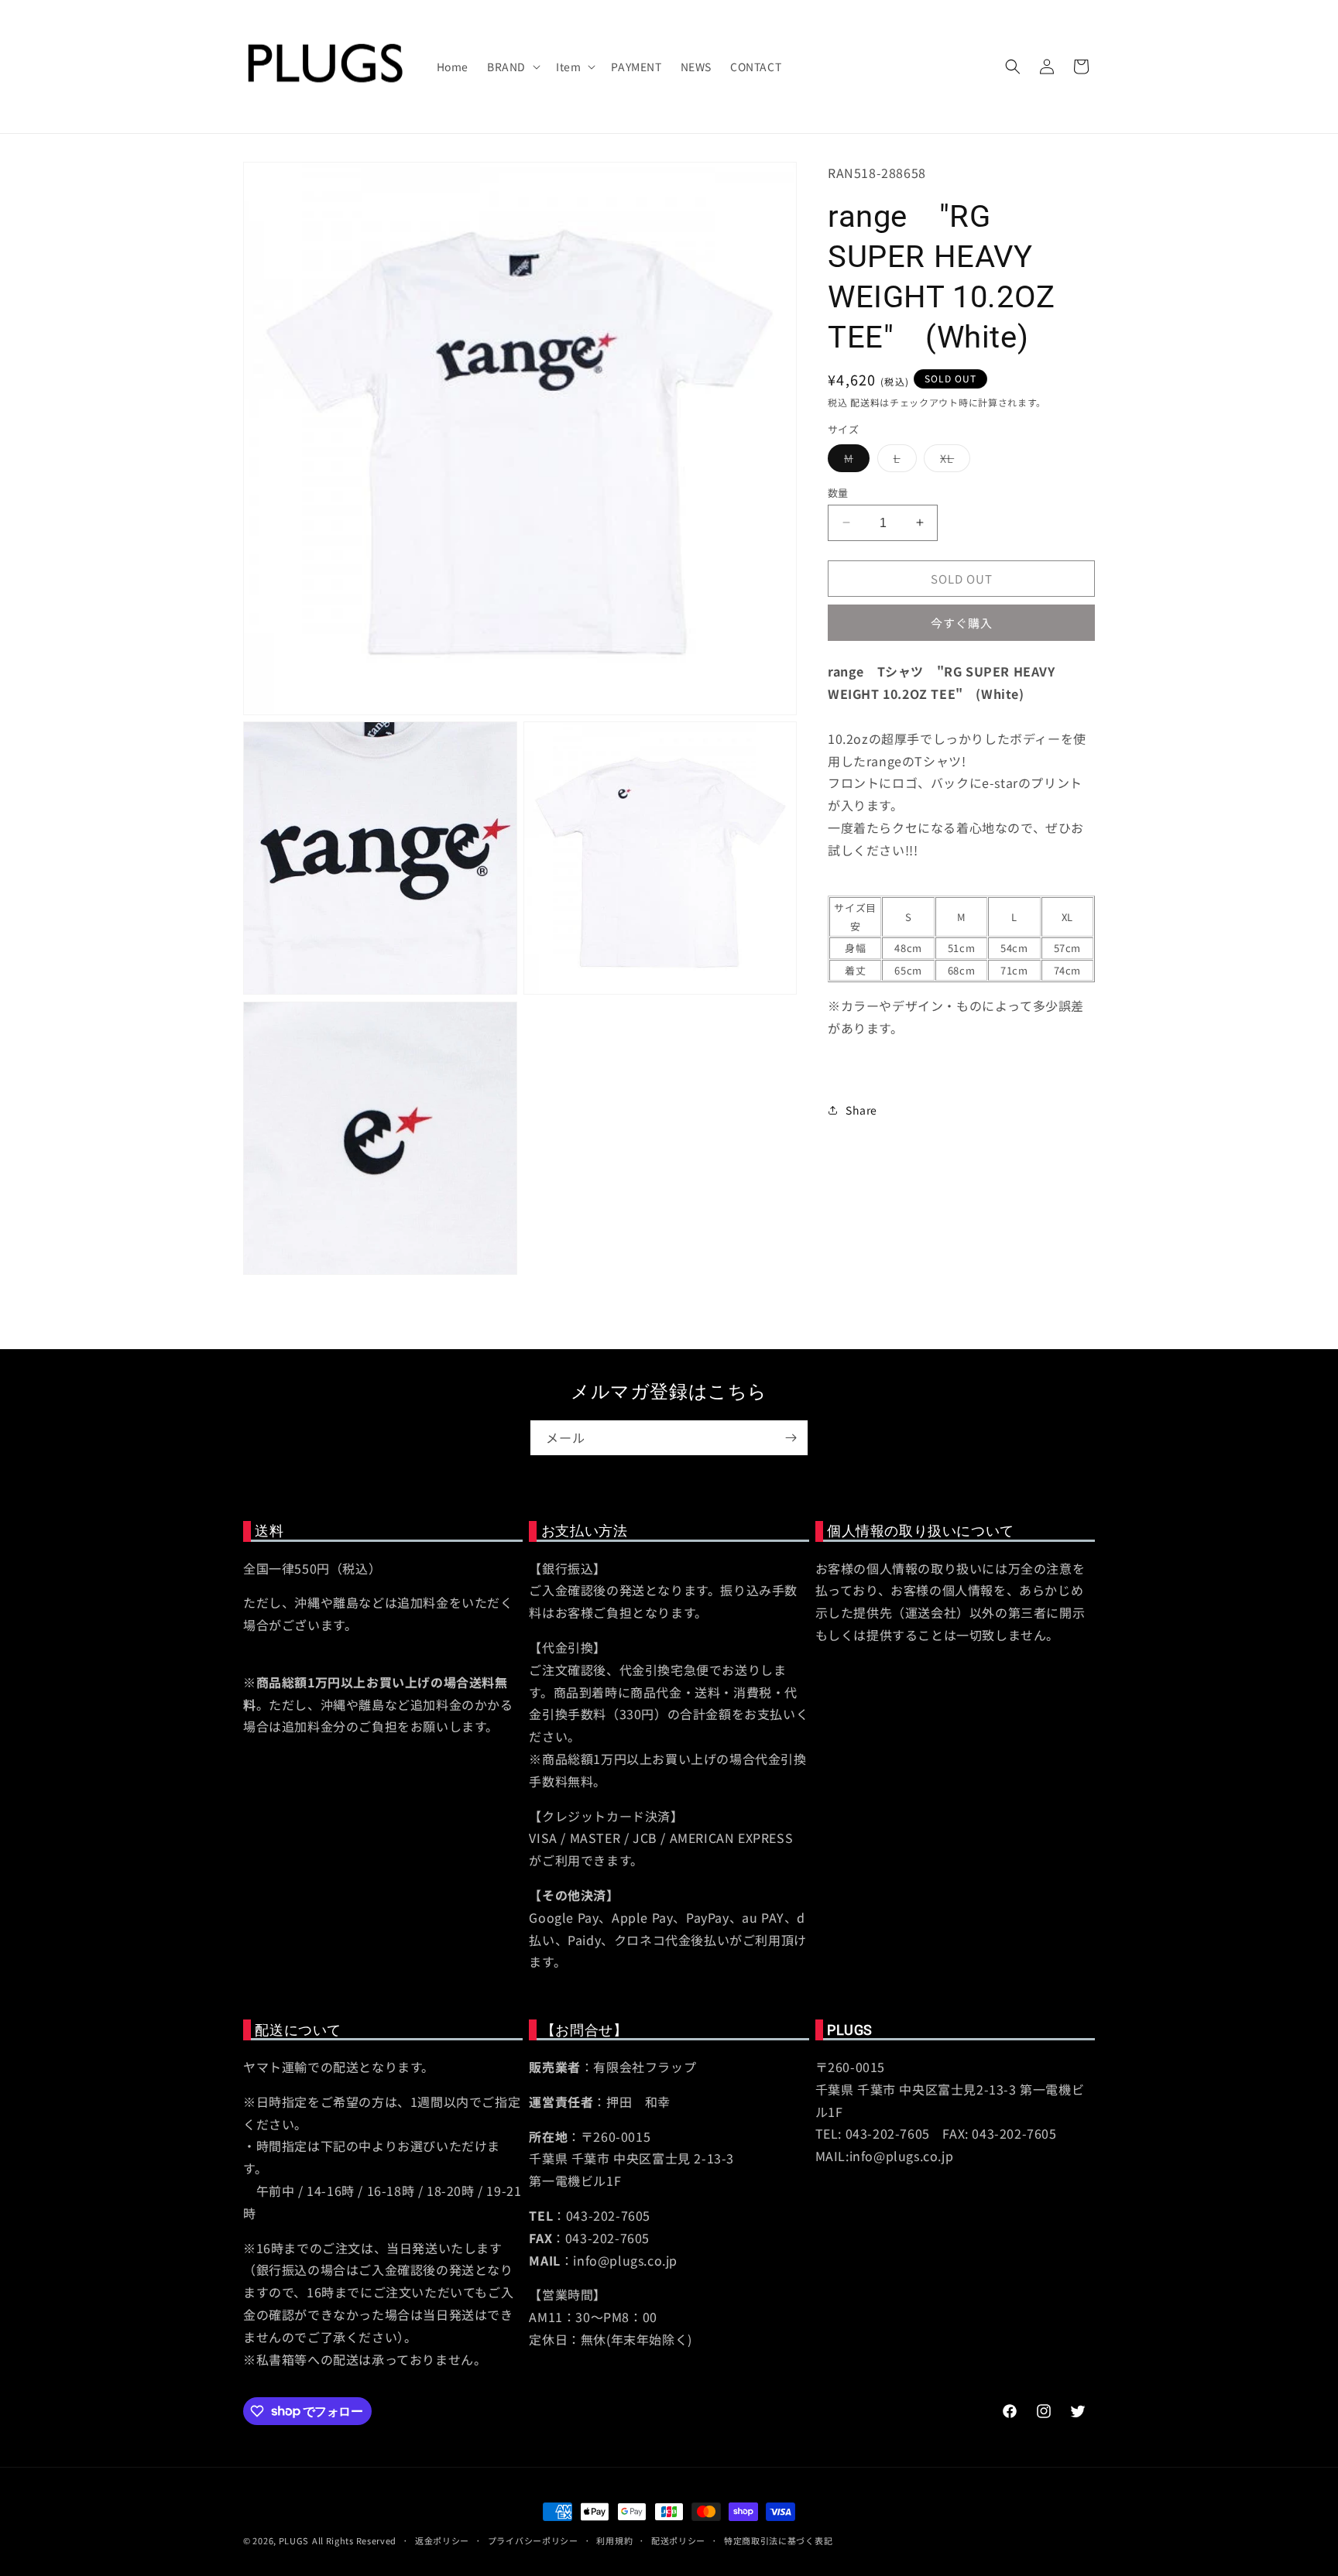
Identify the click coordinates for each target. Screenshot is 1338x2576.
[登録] (791, 1438)
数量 (838, 492)
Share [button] (861, 1109)
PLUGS (294, 2540)
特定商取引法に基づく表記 (778, 2540)
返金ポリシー (442, 2540)
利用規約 (614, 2540)
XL (952, 460)
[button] (512, 67)
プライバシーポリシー (533, 2540)
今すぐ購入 (962, 623)
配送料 (865, 401)
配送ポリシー (678, 2540)
